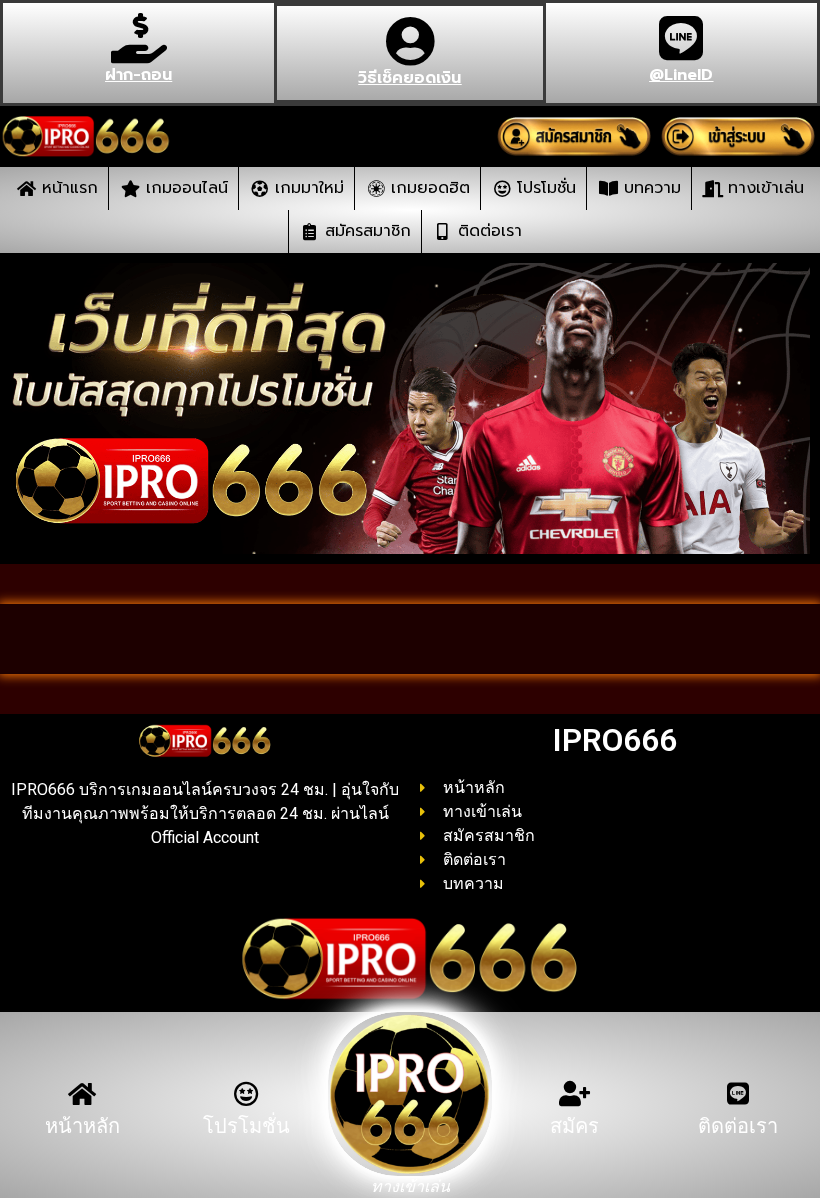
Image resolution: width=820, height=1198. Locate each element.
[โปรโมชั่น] (246, 1093)
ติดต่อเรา (738, 1126)
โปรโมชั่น (246, 1126)
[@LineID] (681, 38)
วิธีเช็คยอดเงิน (409, 78)
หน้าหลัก (82, 1126)
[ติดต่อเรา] (738, 1093)
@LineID (681, 75)
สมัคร (574, 1126)
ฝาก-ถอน (138, 75)
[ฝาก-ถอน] (139, 38)
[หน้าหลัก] (82, 1093)
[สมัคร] (574, 1093)
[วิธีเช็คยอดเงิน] (410, 41)
